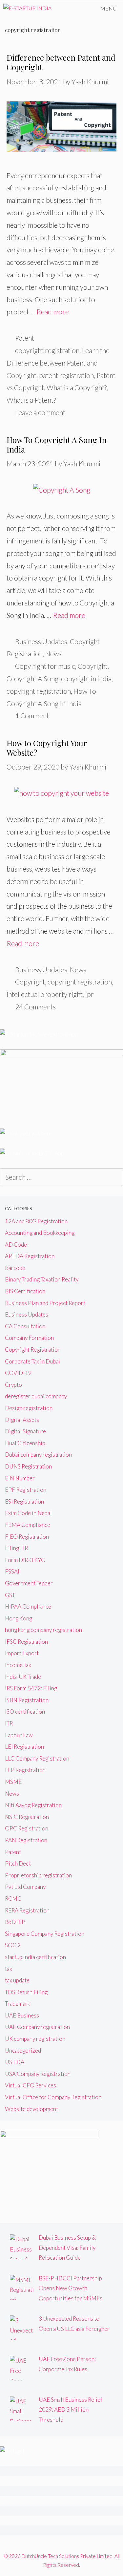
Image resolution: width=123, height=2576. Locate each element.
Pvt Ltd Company (25, 1887)
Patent (25, 338)
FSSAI (12, 1571)
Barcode (15, 1268)
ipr (90, 994)
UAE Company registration (37, 2027)
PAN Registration (26, 1840)
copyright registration (47, 350)
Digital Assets (22, 1420)
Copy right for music (45, 666)
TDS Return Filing (26, 1992)
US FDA (15, 2062)
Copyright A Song (32, 678)
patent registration (66, 375)
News (53, 654)
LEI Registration (24, 1747)
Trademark (18, 2004)
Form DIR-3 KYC (25, 1560)
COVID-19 (18, 1373)
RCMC (13, 1899)
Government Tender (29, 1583)
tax (9, 1969)
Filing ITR (16, 1548)
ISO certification (25, 1711)
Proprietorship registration (38, 1875)
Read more (53, 312)
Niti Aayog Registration (33, 1805)
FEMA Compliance (28, 1525)
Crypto (13, 1385)
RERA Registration (27, 1910)
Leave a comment (40, 412)
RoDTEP (15, 1922)
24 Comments (35, 1007)
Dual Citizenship (25, 1443)
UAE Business (22, 2015)
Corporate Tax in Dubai (32, 1361)
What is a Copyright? (77, 387)
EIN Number (20, 1478)
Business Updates (41, 641)
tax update (17, 1980)
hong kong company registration (43, 1630)
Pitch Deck (18, 1863)
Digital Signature (25, 1431)
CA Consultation (25, 1326)
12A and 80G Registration (36, 1221)
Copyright (93, 666)
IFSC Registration (26, 1642)
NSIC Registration (27, 1817)
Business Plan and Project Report (45, 1303)
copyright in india (86, 678)
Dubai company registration (38, 1455)
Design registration (29, 1408)
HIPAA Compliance (28, 1606)
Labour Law (19, 1735)
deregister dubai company (36, 1396)
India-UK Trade (23, 1677)
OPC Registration (27, 1828)
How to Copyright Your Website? (47, 748)
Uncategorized (23, 2050)
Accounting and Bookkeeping (40, 1233)
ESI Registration (24, 1501)
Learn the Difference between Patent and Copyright (58, 363)
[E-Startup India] (27, 9)
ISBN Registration (27, 1700)
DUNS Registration (28, 1466)
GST (10, 1595)
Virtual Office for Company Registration (53, 2097)
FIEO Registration (27, 1537)
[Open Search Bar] (75, 9)
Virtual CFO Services (31, 2085)
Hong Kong (19, 1618)
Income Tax (18, 1665)
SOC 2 (13, 1945)
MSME (13, 1782)
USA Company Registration (38, 2074)
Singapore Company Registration (45, 1934)
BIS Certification (25, 1291)
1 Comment (32, 716)
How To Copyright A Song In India (57, 444)
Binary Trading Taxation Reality (42, 1279)
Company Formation (29, 1338)
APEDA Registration (30, 1256)
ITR (9, 1723)
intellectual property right (45, 994)
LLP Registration (25, 1770)
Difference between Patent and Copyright (61, 62)
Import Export (22, 1653)
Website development (31, 2109)
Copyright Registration (33, 1350)
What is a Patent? (31, 400)
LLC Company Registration (37, 1758)
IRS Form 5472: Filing (31, 1688)
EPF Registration (26, 1490)
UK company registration (35, 2039)
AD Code (16, 1245)
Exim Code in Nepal (28, 1513)
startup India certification (35, 1957)
